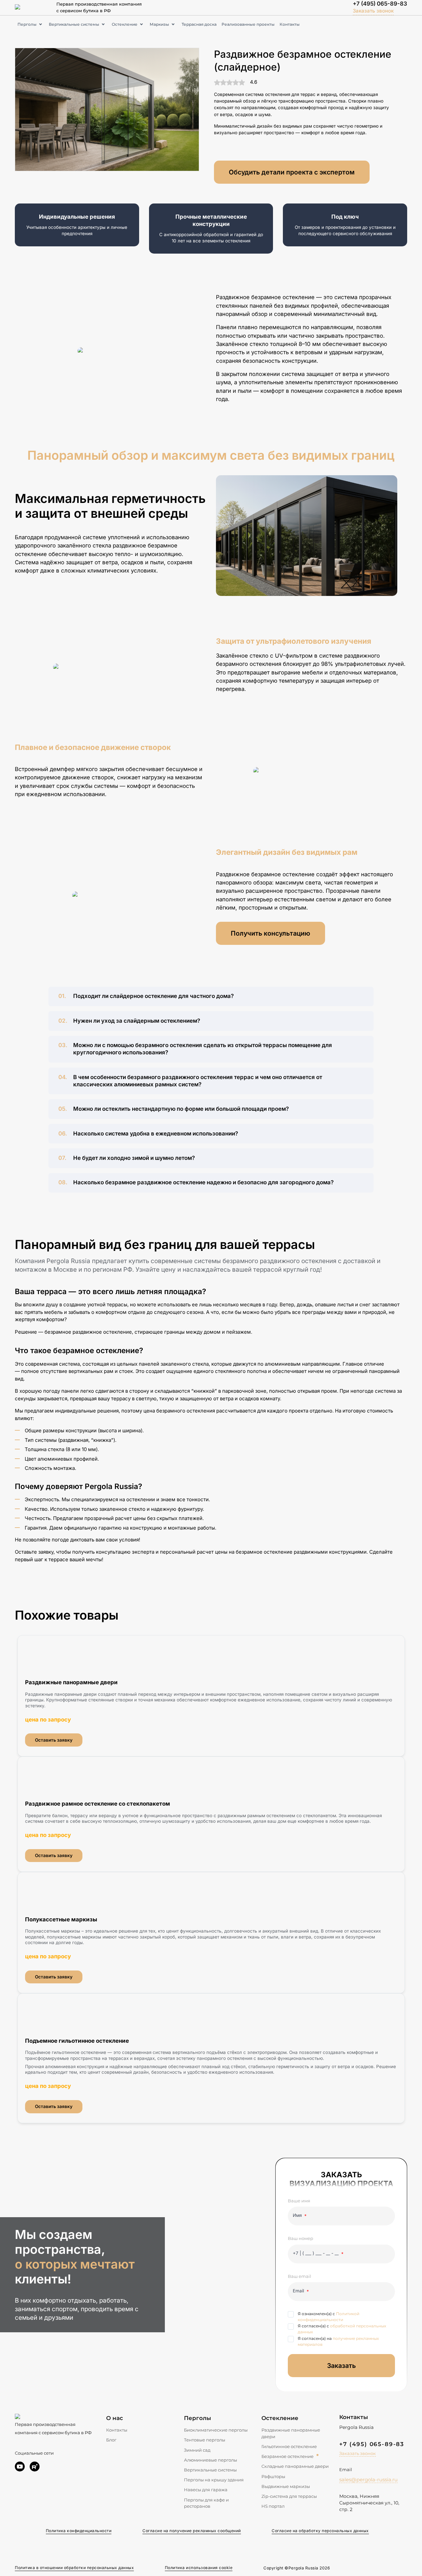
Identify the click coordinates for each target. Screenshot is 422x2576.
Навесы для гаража (206, 2490)
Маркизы (159, 24)
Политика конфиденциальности (79, 2531)
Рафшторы (273, 2476)
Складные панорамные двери (295, 2466)
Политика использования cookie (199, 2568)
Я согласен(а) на (338, 2341)
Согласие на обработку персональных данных (320, 2531)
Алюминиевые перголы (211, 2460)
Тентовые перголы (205, 2440)
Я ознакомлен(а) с (329, 2317)
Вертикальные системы (74, 24)
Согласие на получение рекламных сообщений (192, 2531)
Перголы (27, 24)
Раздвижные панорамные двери (291, 2433)
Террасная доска (199, 24)
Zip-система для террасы (289, 2496)
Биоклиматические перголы (216, 2430)
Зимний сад (197, 2450)
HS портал (273, 2506)
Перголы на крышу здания (214, 2480)
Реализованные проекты (248, 24)
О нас (115, 2418)
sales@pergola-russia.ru (368, 2480)
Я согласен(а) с (342, 2329)
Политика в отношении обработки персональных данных (74, 2568)
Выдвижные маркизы (286, 2486)
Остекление (125, 24)
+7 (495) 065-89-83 (380, 4)
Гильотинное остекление (289, 2446)
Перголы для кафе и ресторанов (206, 2503)
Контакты (290, 24)
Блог (111, 2440)
